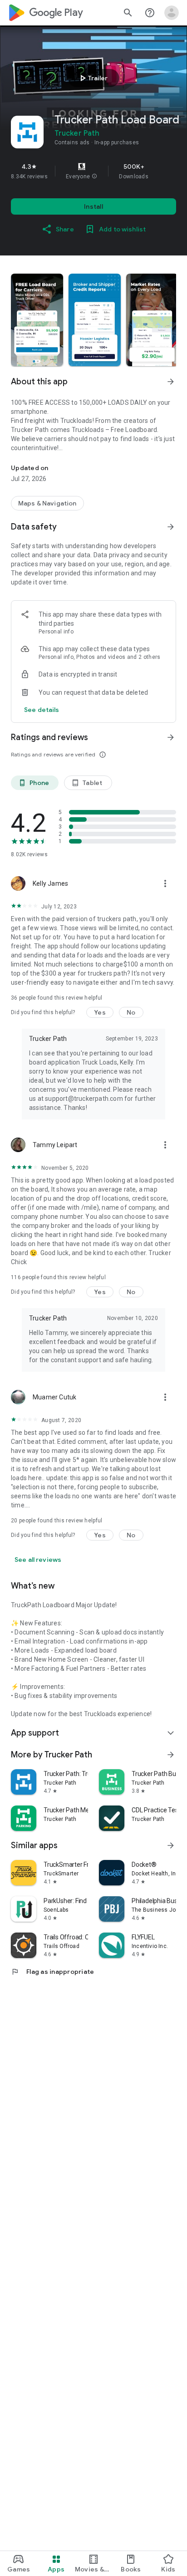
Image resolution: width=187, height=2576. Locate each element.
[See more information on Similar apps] (171, 1845)
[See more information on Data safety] (171, 527)
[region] (93, 171)
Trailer (92, 78)
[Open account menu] (172, 13)
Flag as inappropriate (52, 1972)
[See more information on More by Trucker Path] (171, 1755)
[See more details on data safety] (42, 710)
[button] (94, 177)
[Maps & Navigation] (47, 503)
